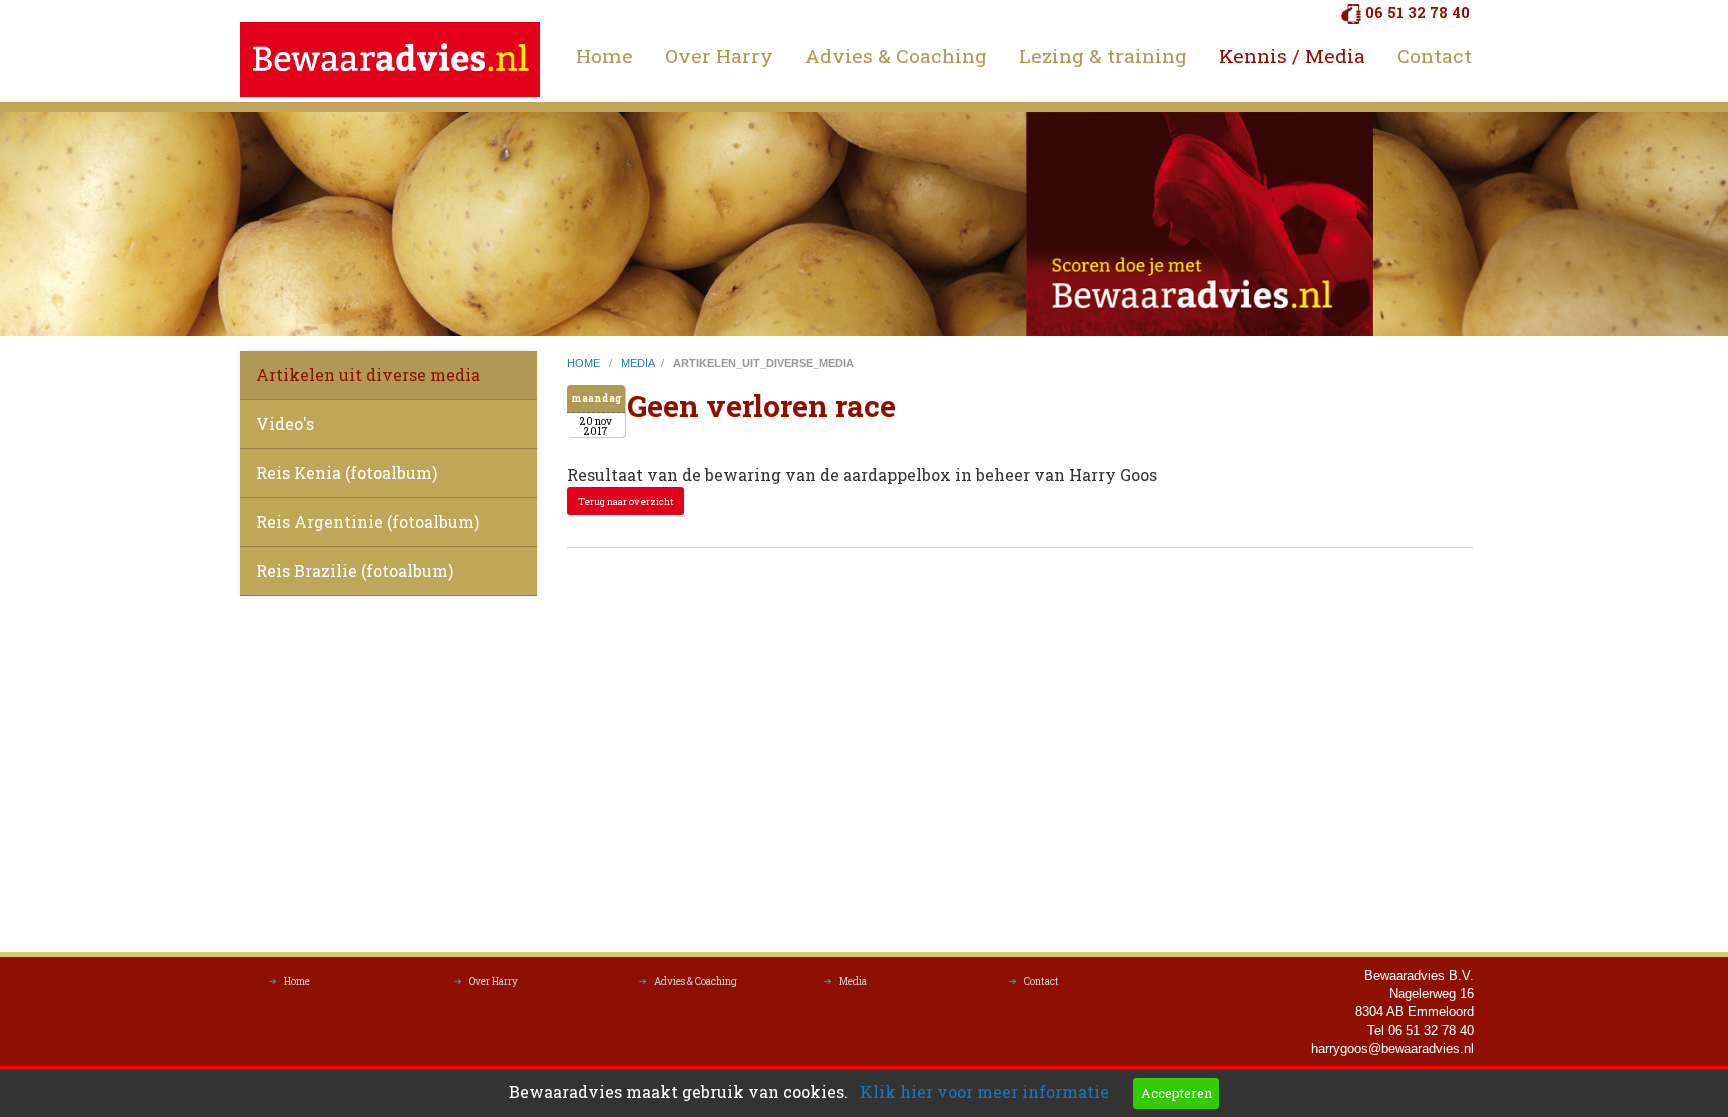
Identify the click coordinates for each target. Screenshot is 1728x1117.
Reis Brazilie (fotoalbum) (354, 570)
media (638, 363)
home (585, 363)
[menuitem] (604, 56)
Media (853, 981)
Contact (1434, 55)
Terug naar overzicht (626, 501)
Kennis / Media (1292, 55)
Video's (285, 423)
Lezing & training (1103, 55)
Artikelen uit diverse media (368, 374)
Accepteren (1176, 1093)
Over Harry (719, 55)
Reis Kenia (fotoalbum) (346, 472)
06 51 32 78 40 (1417, 12)
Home (604, 55)
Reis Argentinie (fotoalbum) (367, 521)
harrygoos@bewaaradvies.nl (1392, 1048)
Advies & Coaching (896, 55)
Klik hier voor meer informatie (984, 1091)
